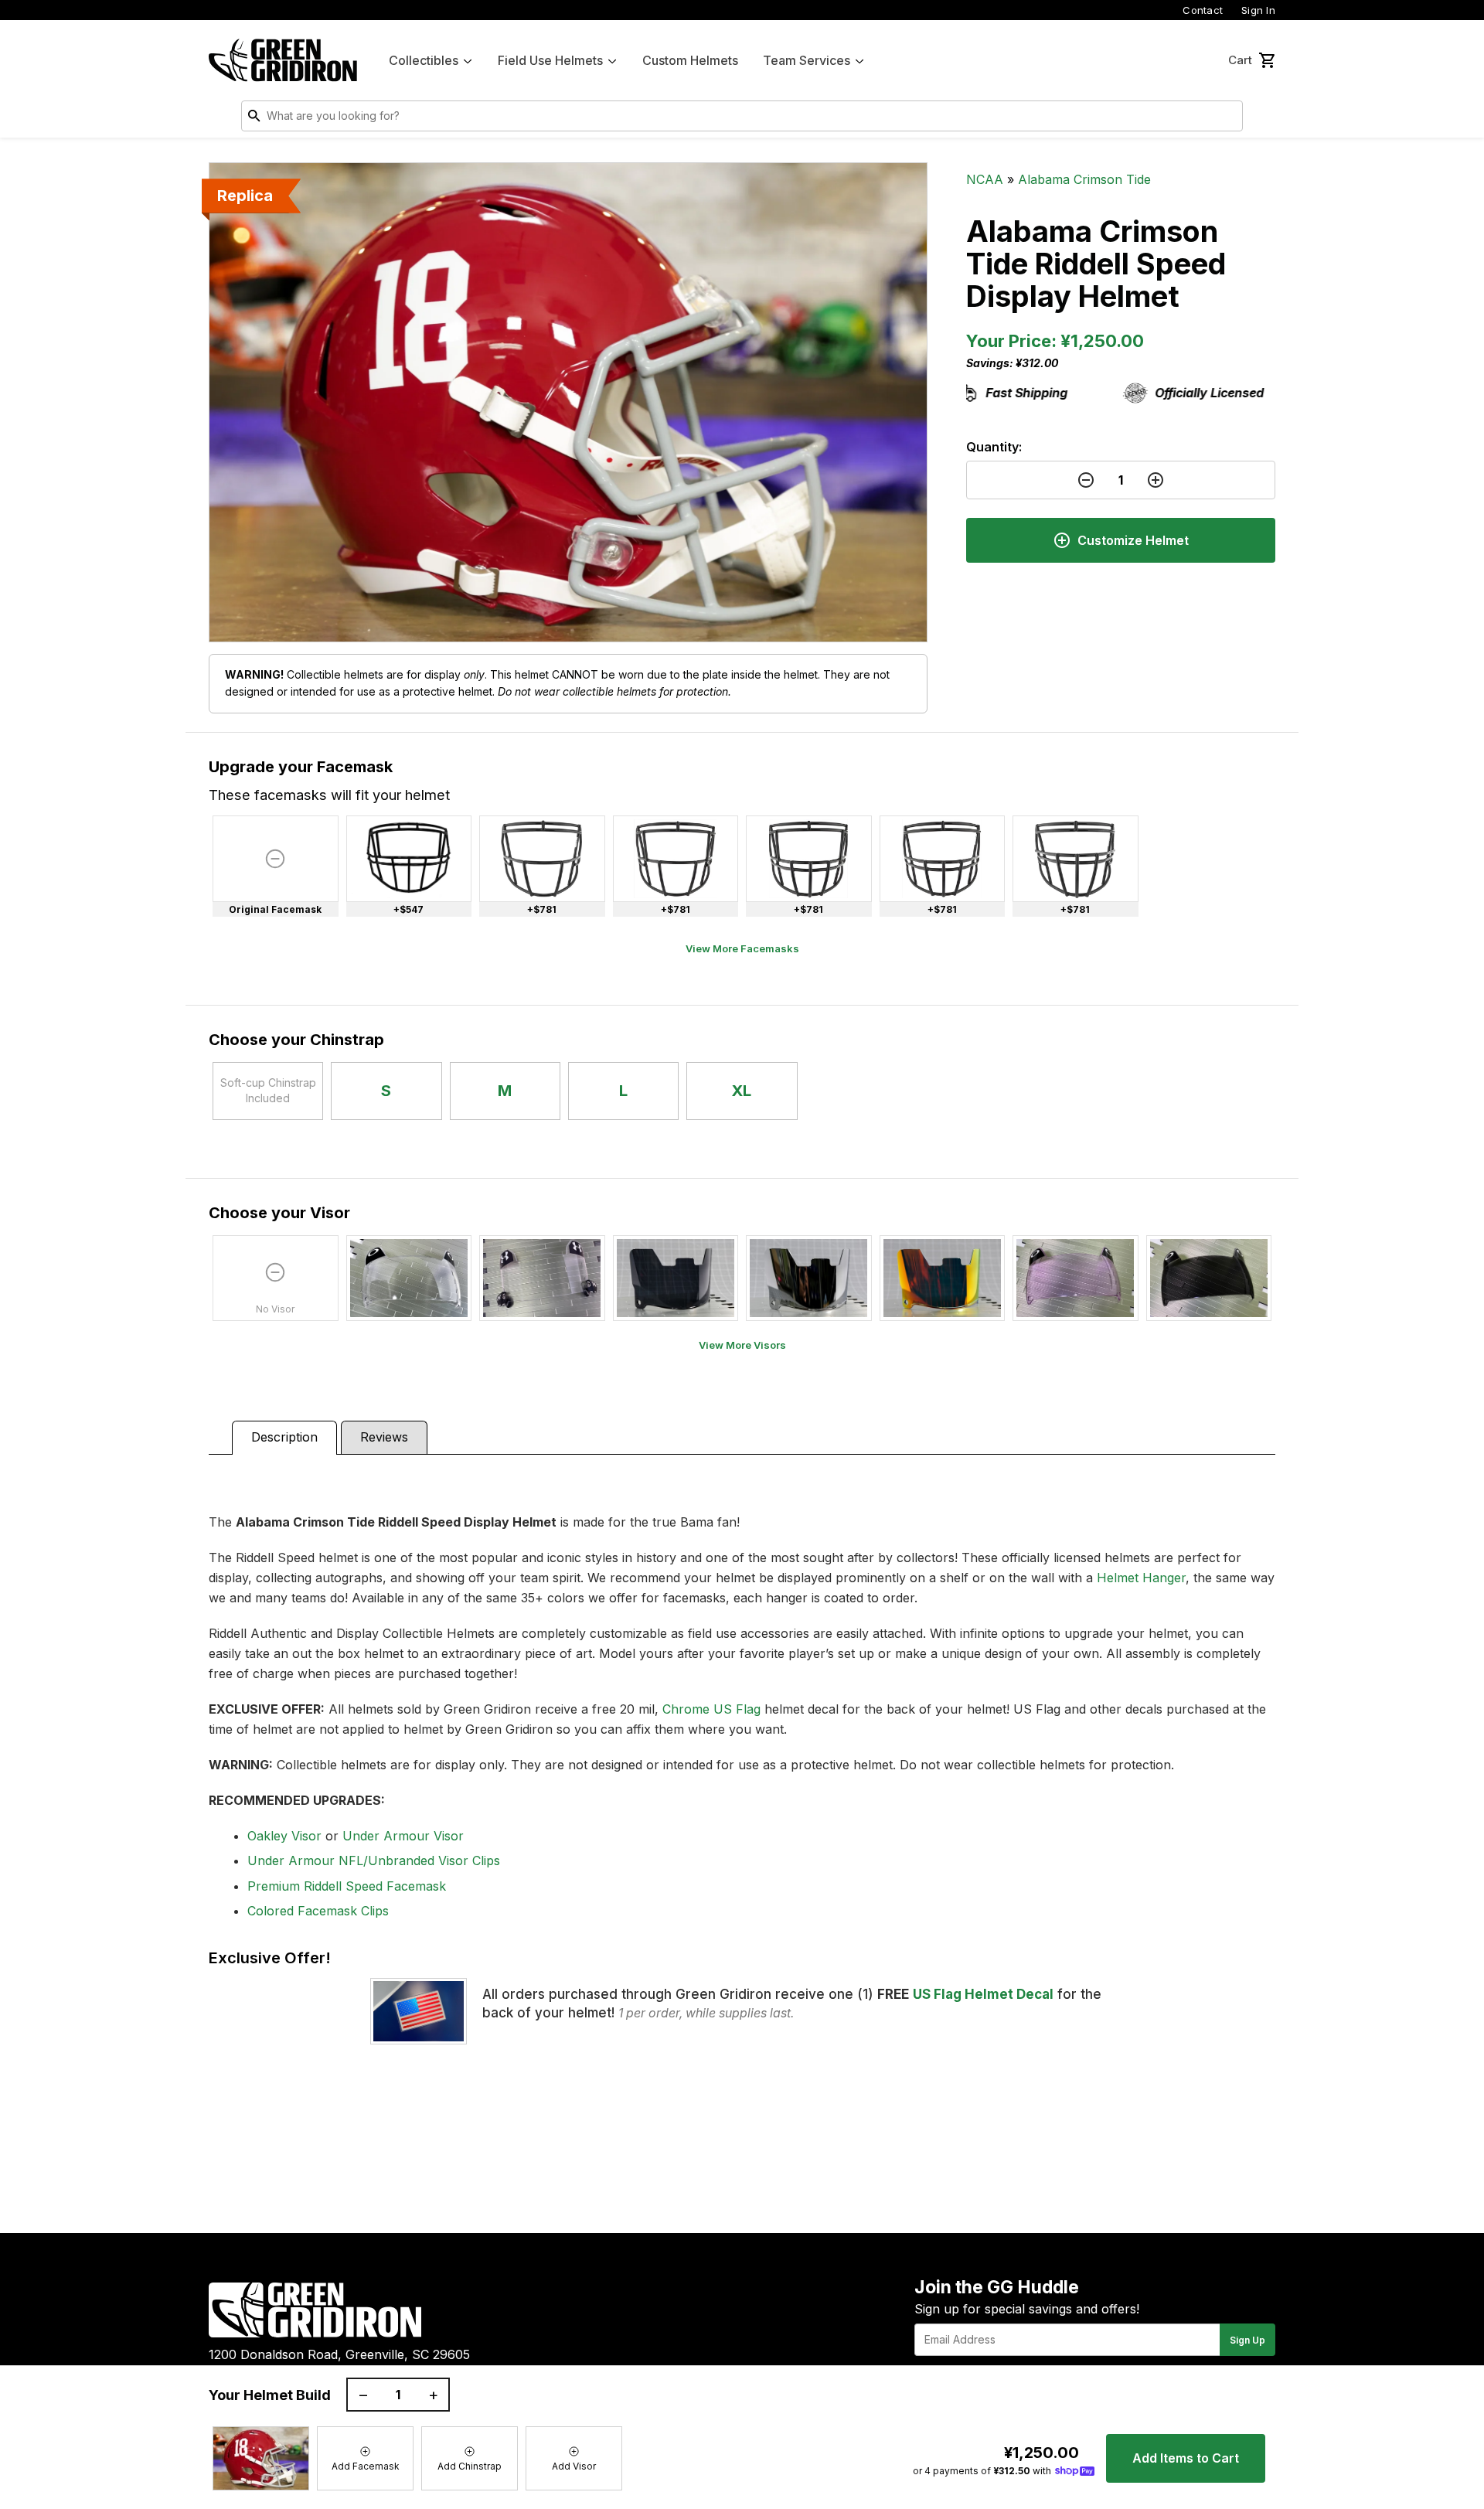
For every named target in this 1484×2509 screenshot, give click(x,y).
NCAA (985, 179)
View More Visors (742, 1345)
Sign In (1258, 10)
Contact (1203, 10)
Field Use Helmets (550, 60)
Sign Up (1247, 2340)
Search (1227, 119)
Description (284, 1437)
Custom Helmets (690, 60)
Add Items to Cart (1186, 2458)
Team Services (807, 60)
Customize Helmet (1133, 540)
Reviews (384, 1437)
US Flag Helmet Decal (983, 1994)
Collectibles (424, 60)
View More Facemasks (742, 948)
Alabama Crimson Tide (1084, 179)
